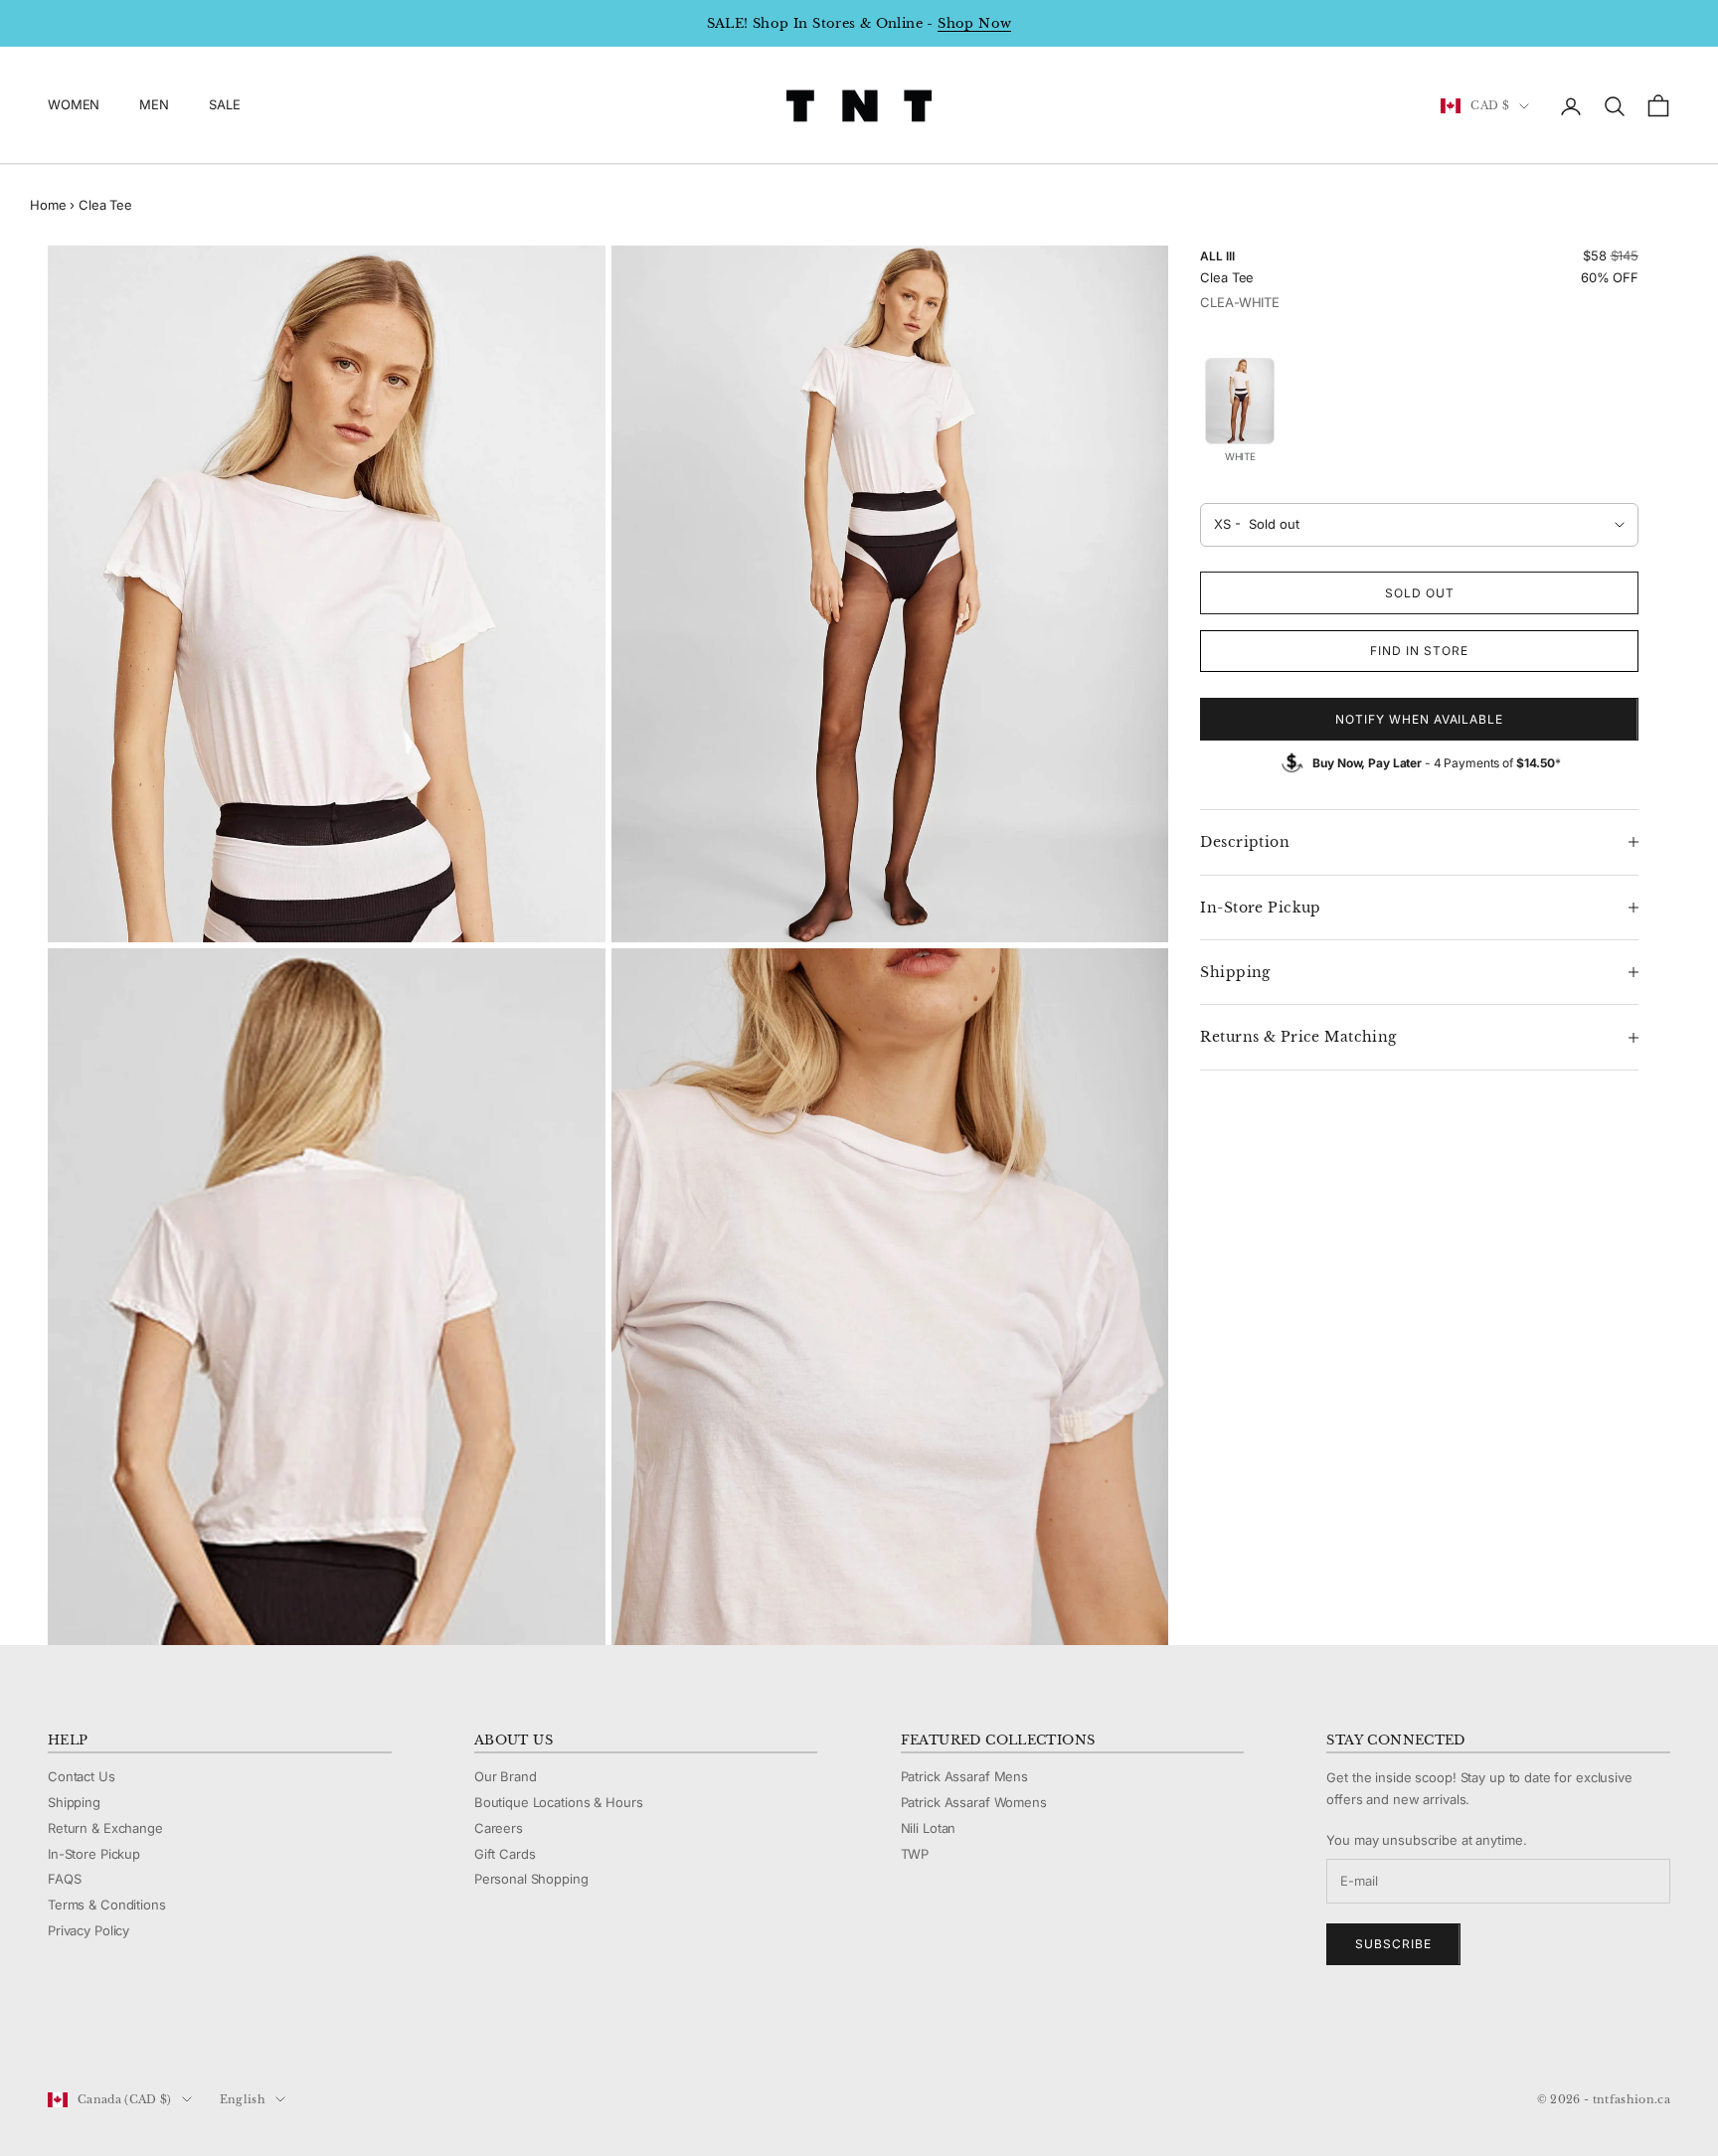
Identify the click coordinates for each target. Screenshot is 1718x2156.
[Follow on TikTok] (213, 2033)
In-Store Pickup (94, 1854)
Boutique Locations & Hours (559, 1802)
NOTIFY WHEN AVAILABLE (1419, 719)
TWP (915, 1854)
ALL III (1217, 256)
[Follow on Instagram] (109, 2033)
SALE (224, 105)
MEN (154, 105)
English (243, 2099)
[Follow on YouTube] (161, 2033)
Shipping (74, 1802)
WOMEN (74, 105)
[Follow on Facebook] (58, 2033)
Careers (499, 1828)
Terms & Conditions (107, 1905)
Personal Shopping (531, 1879)
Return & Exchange (105, 1828)
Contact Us (82, 1776)
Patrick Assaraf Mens (964, 1776)
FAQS (64, 1879)
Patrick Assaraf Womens (974, 1802)
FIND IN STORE (1419, 651)
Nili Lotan (929, 1828)
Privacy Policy (88, 1930)
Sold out (1420, 593)
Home (48, 205)
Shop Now (974, 23)
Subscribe (1393, 1944)
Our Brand (506, 1776)
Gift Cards (505, 1854)
